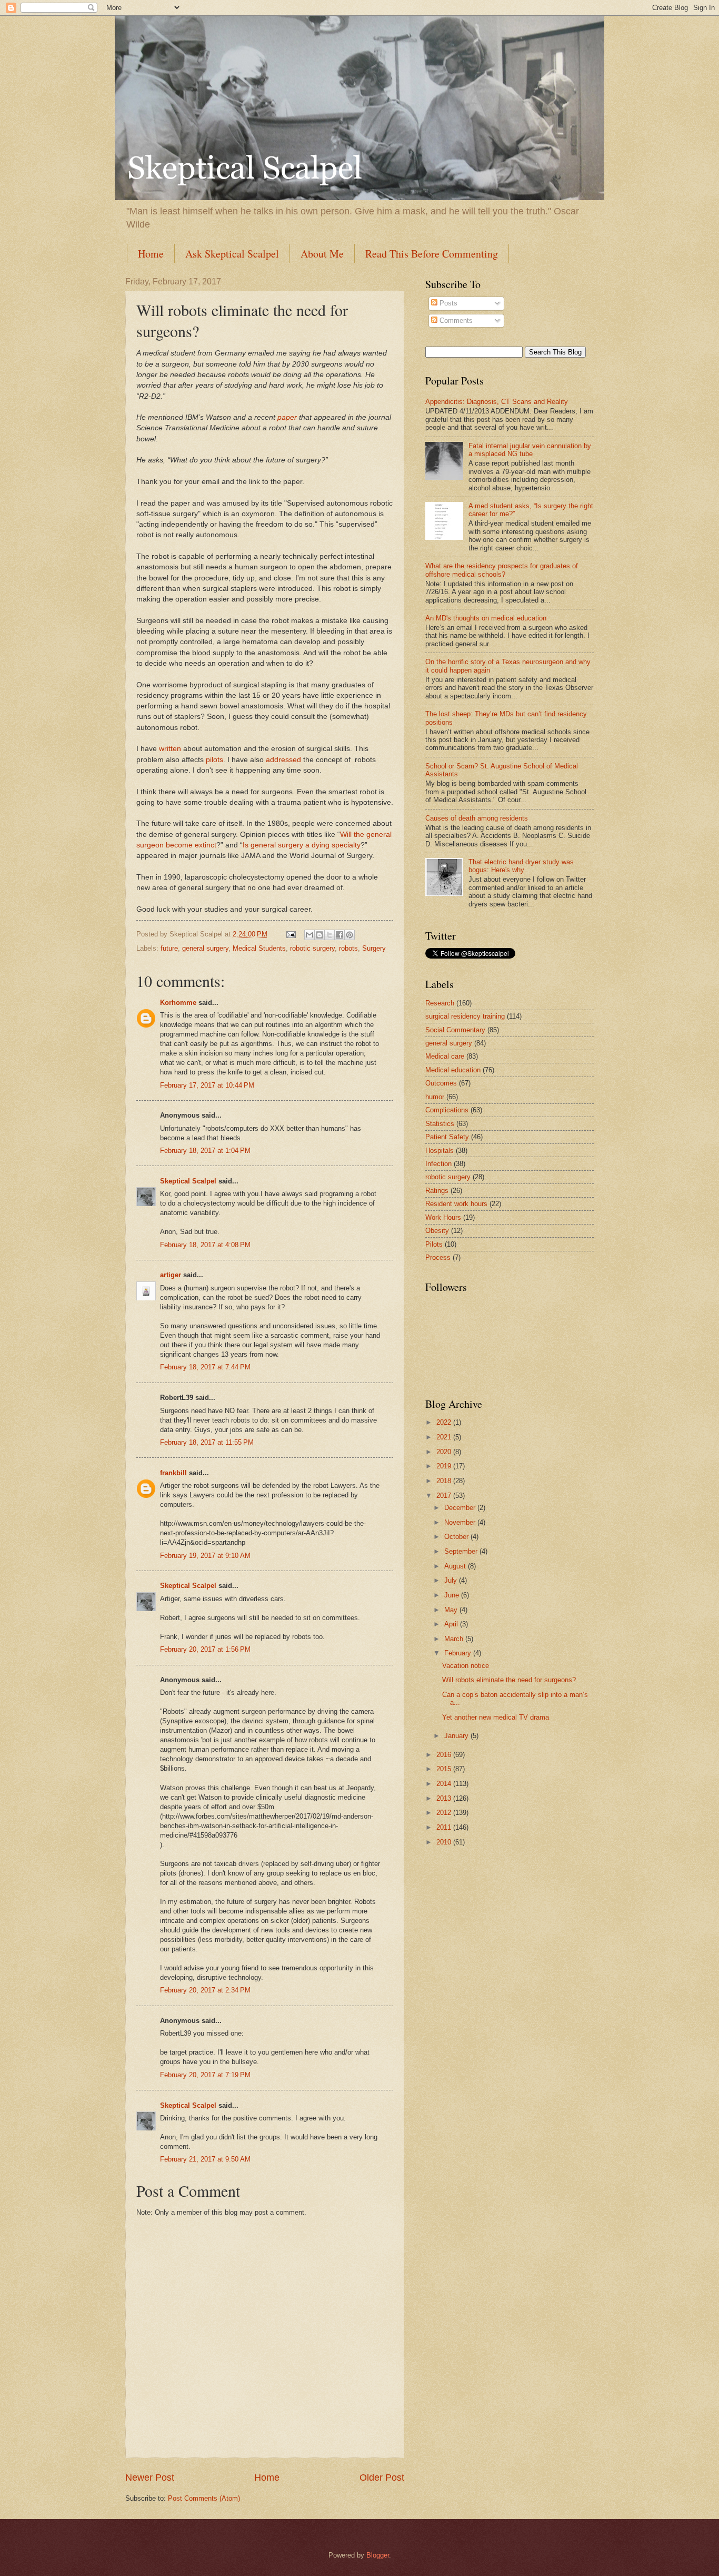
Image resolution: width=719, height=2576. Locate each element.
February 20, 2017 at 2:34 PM (205, 1990)
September (462, 1551)
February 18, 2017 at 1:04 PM (205, 1151)
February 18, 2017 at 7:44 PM (205, 1367)
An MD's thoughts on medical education (486, 618)
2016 (445, 1755)
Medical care (445, 1056)
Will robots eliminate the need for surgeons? (509, 1680)
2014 (445, 1784)
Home (151, 254)
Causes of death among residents (477, 818)
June (453, 1595)
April (452, 1624)
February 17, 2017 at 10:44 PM (207, 1085)
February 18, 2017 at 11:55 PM (207, 1442)
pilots (214, 760)
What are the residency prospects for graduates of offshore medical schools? (502, 570)
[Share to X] (329, 935)
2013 (445, 1798)
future (169, 948)
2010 (445, 1842)
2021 (445, 1437)
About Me (322, 254)
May (452, 1610)
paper (287, 417)
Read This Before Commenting (432, 254)
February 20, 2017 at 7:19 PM (205, 2075)
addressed (283, 760)
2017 (445, 1496)
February (459, 1653)
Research (440, 1003)
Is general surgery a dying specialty (302, 845)
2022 (445, 1422)
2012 (445, 1813)
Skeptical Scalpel (188, 1181)
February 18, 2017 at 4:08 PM (205, 1245)
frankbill (173, 1473)
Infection (438, 1164)
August (456, 1566)
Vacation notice (466, 1666)
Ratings (437, 1191)
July (452, 1580)
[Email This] (309, 935)
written (170, 749)
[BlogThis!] (319, 935)
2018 (445, 1481)
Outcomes (441, 1083)
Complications (447, 1110)
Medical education (453, 1070)
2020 (445, 1452)
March (455, 1639)
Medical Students (259, 948)
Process (438, 1257)
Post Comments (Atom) (204, 2498)
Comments (455, 320)
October (457, 1537)
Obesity (437, 1231)
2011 (445, 1827)
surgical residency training (465, 1016)
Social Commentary (455, 1030)
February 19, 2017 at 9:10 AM (205, 1556)
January (457, 1736)
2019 (445, 1466)
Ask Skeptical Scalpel (232, 254)
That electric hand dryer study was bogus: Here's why (521, 866)
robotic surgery (312, 948)
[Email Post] (291, 934)
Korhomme (178, 1003)
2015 (445, 1769)
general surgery (205, 948)
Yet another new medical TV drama (496, 1717)
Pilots (434, 1244)
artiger (171, 1275)
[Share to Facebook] (339, 935)
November (461, 1522)
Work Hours (443, 1217)
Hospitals (440, 1151)
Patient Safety (447, 1137)
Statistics (440, 1124)
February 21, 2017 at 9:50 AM (205, 2159)
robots (348, 948)
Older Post (382, 2478)
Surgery (374, 948)
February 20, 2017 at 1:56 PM (205, 1649)
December (461, 1508)
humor (435, 1097)
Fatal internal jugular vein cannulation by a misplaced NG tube (530, 450)
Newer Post (150, 2478)
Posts (447, 303)
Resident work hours (456, 1204)
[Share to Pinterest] (349, 935)
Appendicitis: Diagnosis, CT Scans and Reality (497, 402)
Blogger (378, 2555)
